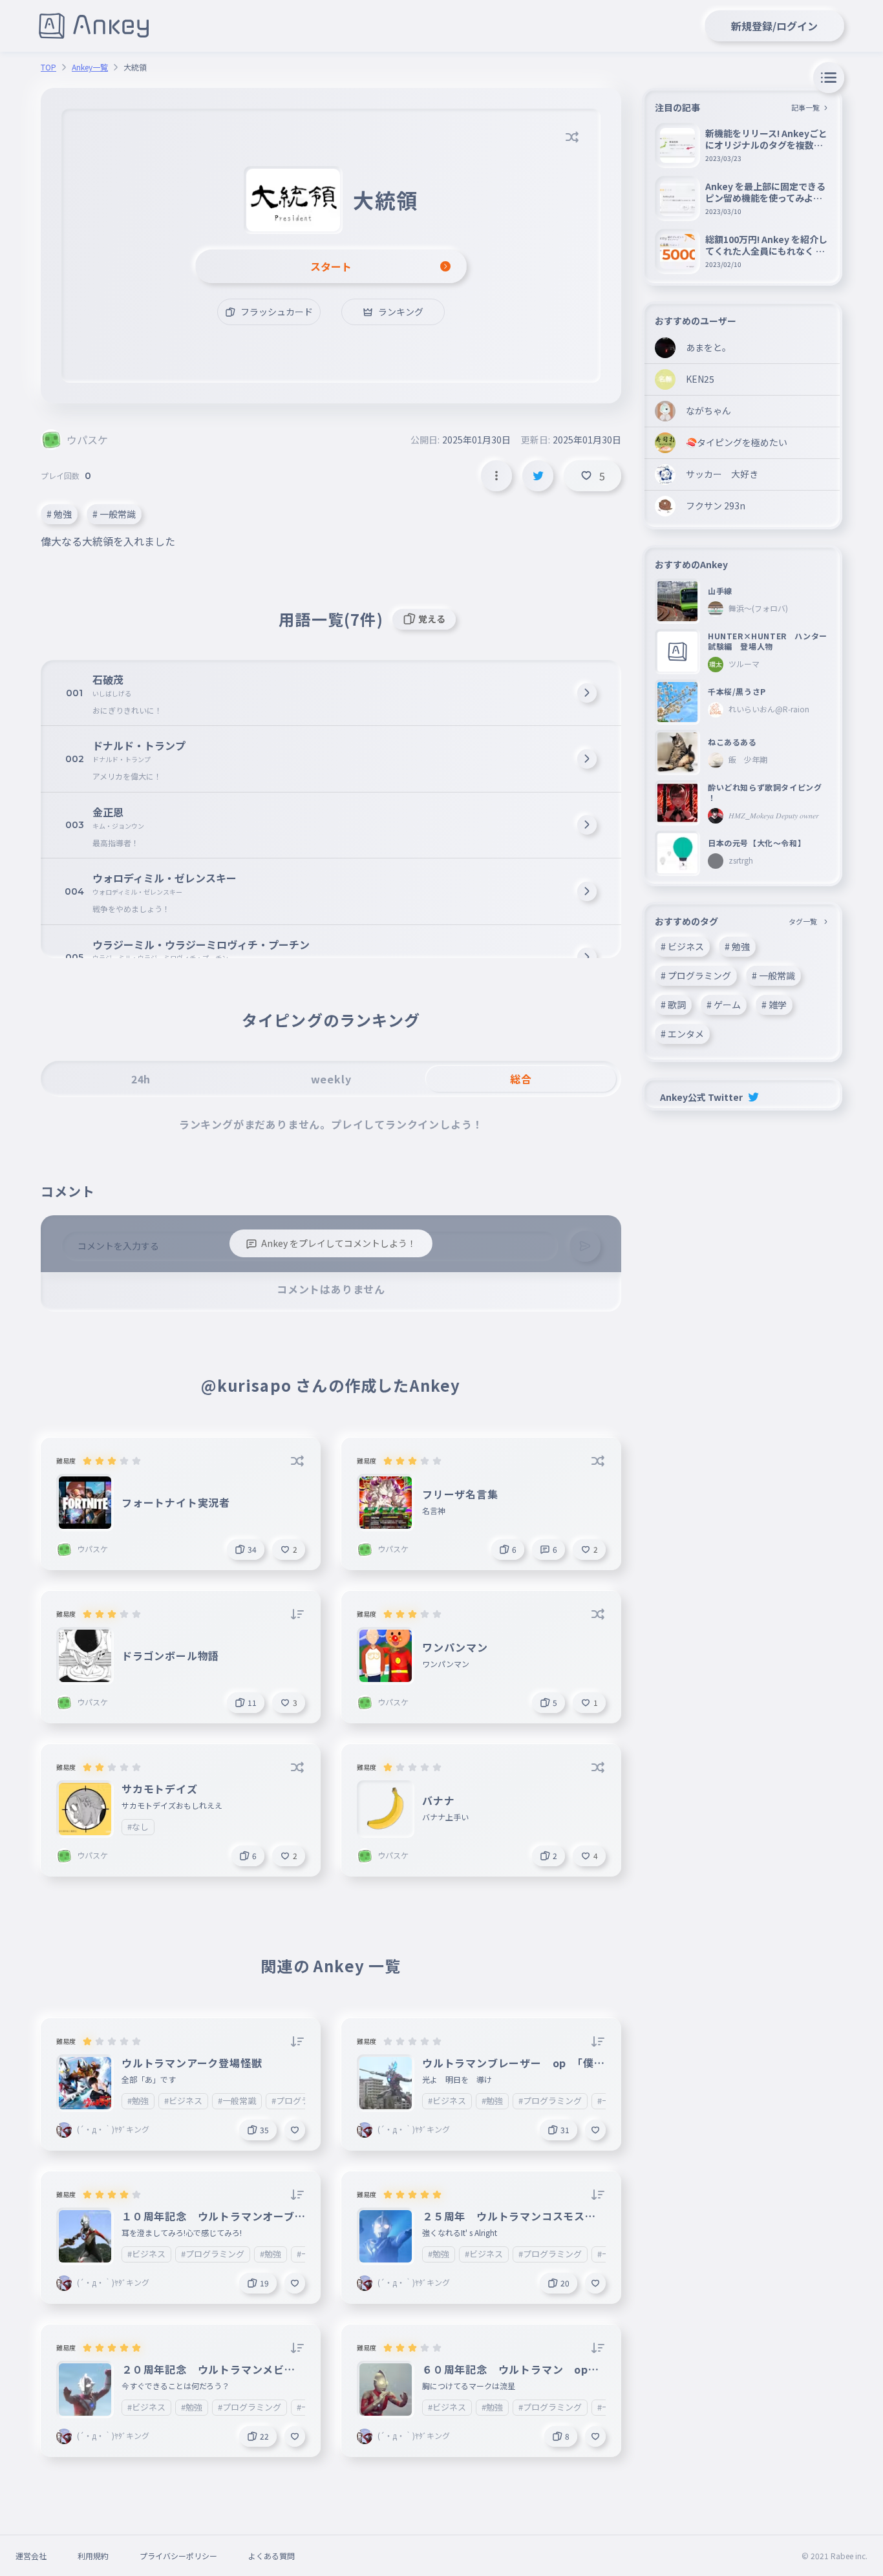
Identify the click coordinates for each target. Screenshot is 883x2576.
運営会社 (31, 2556)
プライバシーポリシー (178, 2556)
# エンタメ (682, 1034)
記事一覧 (805, 107)
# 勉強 (59, 514)
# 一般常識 (114, 514)
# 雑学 (774, 1005)
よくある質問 (271, 2556)
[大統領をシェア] (538, 476)
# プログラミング (696, 975)
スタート (331, 266)
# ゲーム (724, 1005)
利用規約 (93, 2556)
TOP (48, 67)
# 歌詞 (673, 1005)
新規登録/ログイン (774, 26)
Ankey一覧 (90, 67)
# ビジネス (682, 946)
